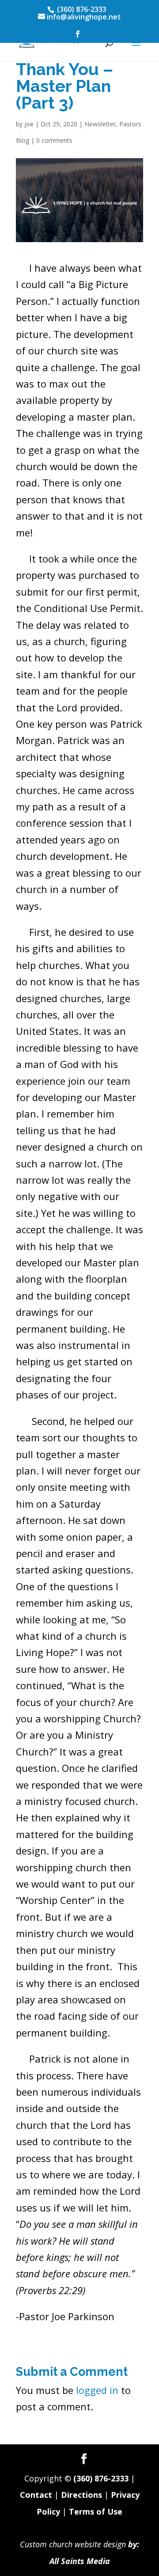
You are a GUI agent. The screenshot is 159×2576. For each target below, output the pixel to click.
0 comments (54, 140)
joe (29, 124)
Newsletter (100, 124)
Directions (81, 2495)
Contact (36, 2495)
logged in (97, 2390)
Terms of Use (96, 2511)
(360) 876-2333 (101, 2478)
